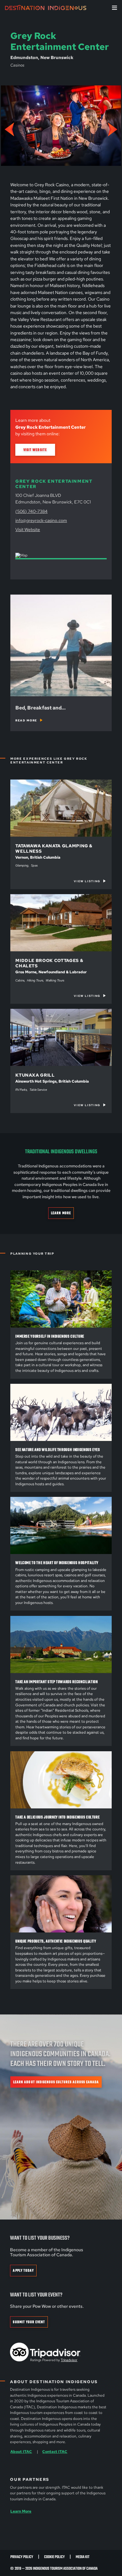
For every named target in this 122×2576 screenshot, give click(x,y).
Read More (26, 720)
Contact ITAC (55, 2452)
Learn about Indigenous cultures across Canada (56, 2082)
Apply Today (23, 2271)
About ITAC (21, 2452)
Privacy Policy (22, 2557)
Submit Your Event (29, 2322)
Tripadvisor (69, 2360)
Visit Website (35, 450)
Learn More (61, 1213)
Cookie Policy (54, 2557)
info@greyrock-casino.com (41, 520)
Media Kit (83, 2557)
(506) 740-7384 (31, 511)
